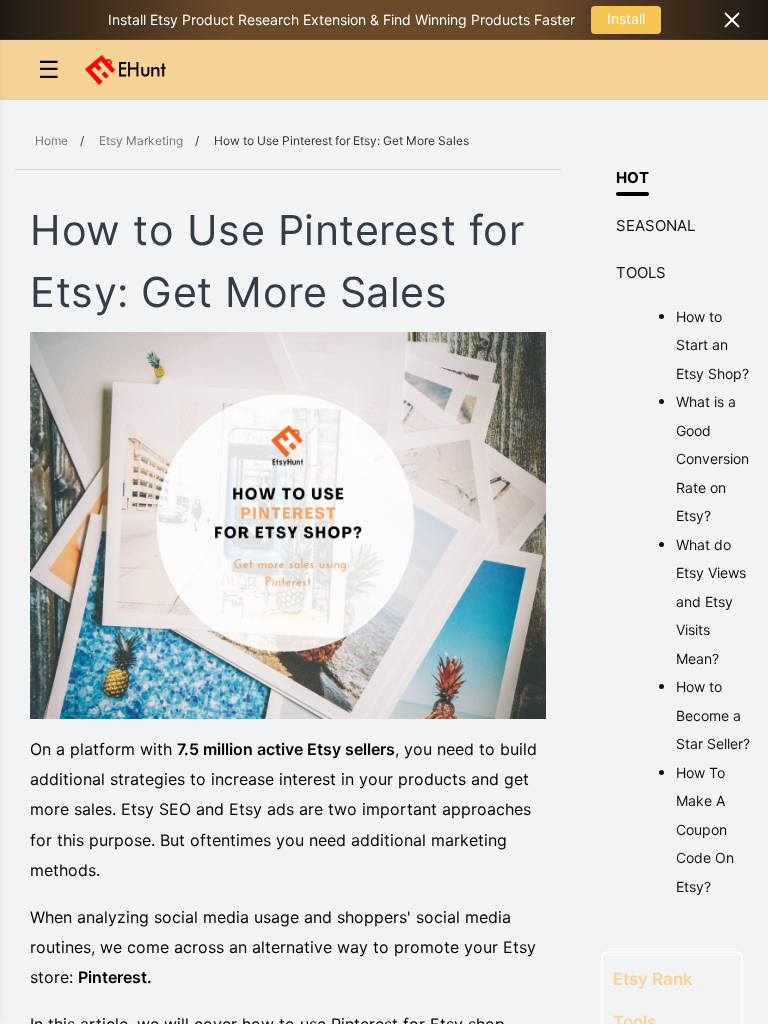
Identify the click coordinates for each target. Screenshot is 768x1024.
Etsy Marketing (141, 140)
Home (51, 140)
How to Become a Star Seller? (713, 715)
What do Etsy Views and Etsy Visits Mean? (711, 601)
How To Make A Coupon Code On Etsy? (705, 829)
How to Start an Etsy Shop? (712, 345)
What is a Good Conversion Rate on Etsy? (712, 458)
